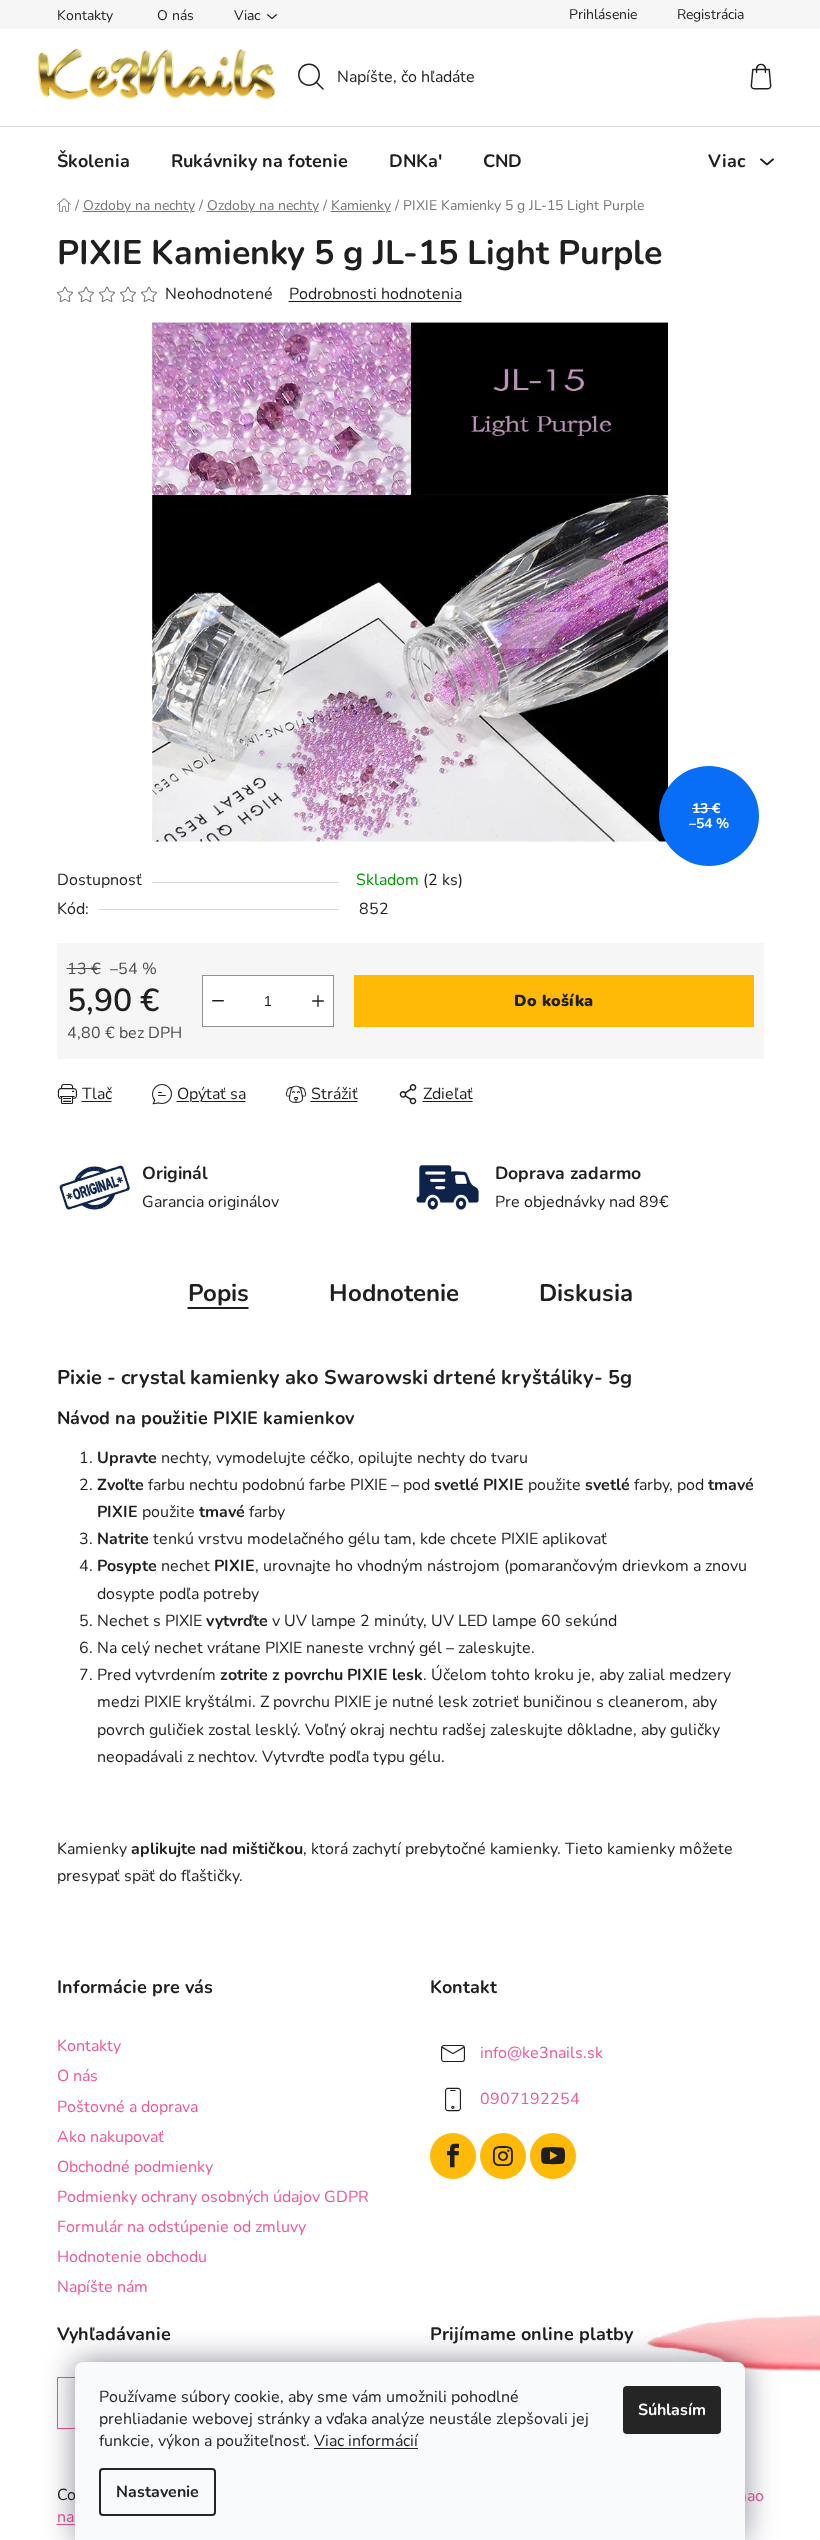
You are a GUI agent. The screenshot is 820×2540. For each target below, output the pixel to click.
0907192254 (530, 2099)
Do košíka (553, 1001)
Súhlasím (672, 2410)
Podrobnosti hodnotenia (375, 294)
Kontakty (85, 15)
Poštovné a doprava (127, 2107)
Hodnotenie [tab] (394, 1293)
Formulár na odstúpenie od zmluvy (181, 2227)
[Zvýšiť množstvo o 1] (318, 1001)
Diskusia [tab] (586, 1293)
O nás (175, 15)
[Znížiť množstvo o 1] (218, 1001)
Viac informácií (366, 2441)
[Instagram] (503, 2156)
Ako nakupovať (110, 2137)
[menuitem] (93, 161)
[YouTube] (553, 2156)
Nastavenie (157, 2492)
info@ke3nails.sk (541, 2053)
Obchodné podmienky (135, 2167)
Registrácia (710, 14)
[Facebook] (453, 2156)
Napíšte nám (102, 2287)
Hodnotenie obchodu (132, 2257)
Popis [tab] (218, 1293)
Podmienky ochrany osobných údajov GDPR (213, 2197)
